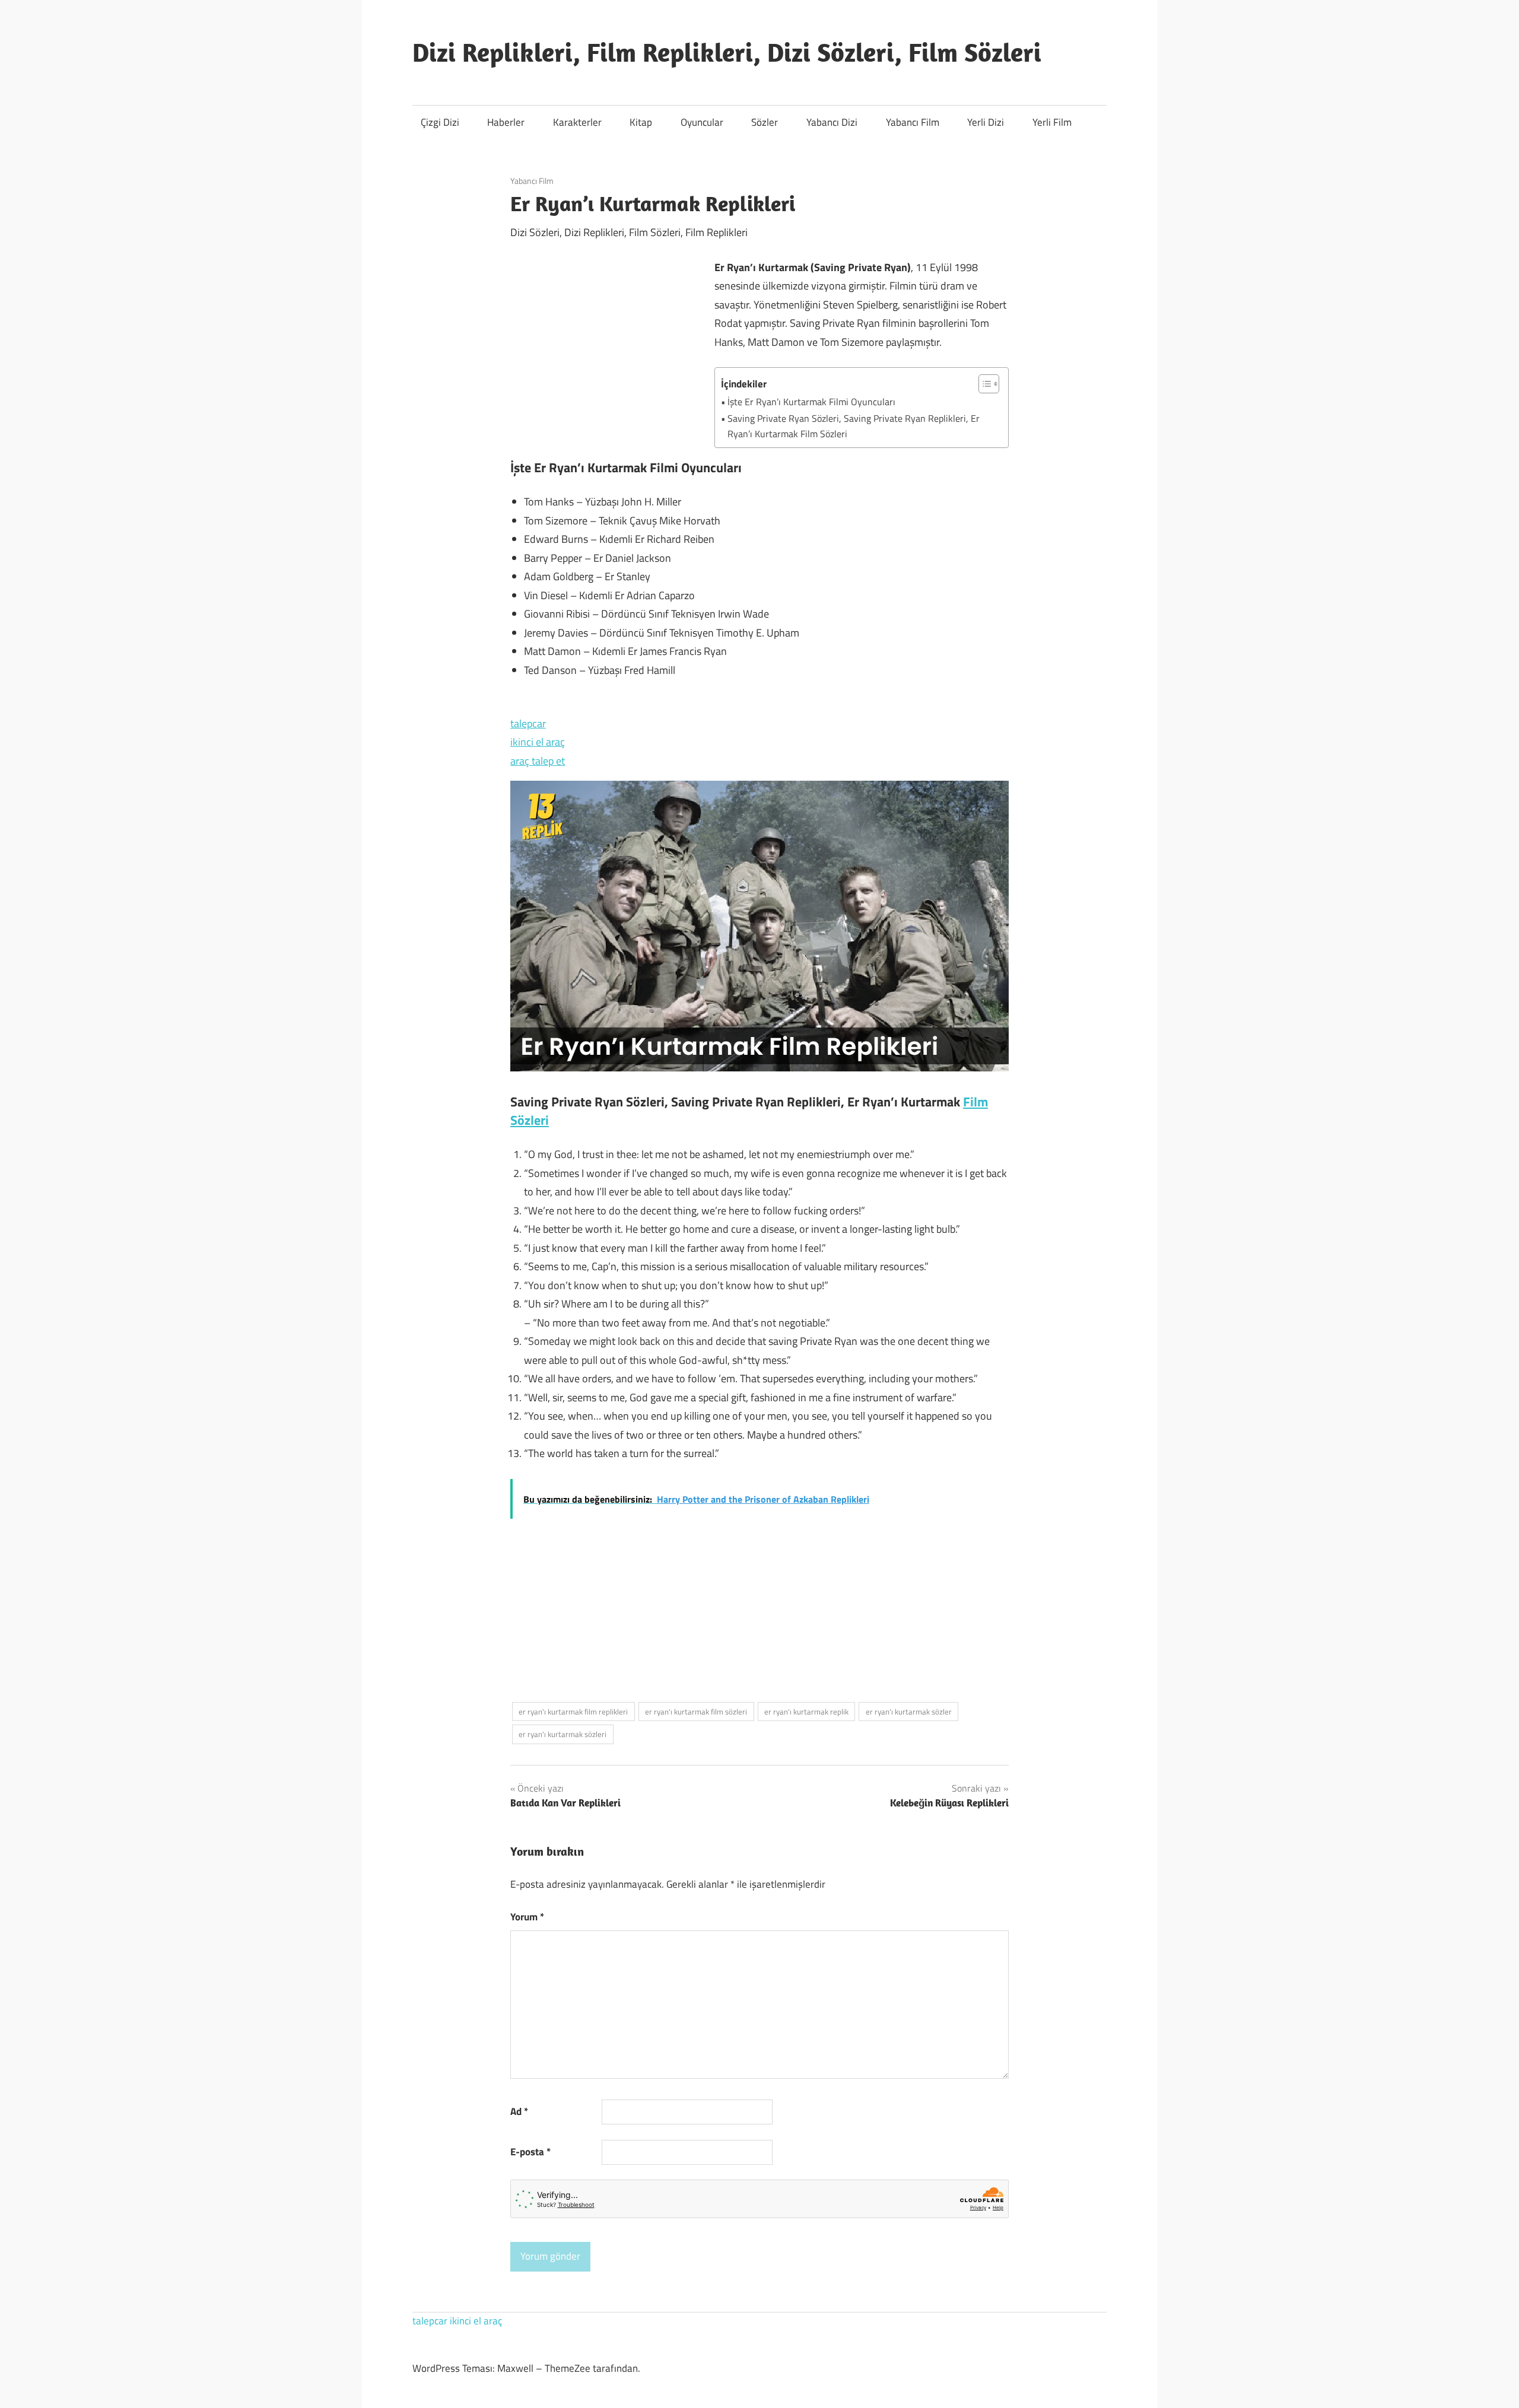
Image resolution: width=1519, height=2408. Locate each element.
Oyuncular (702, 122)
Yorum (527, 1917)
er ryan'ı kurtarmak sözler (909, 1712)
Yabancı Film (913, 122)
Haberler (506, 122)
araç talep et (538, 761)
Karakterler (577, 122)
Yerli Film (1052, 122)
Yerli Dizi (986, 122)
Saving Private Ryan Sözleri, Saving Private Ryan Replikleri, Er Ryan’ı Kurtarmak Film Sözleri (854, 426)
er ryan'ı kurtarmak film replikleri (573, 1712)
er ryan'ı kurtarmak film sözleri (696, 1712)
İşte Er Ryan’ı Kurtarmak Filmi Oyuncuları (811, 402)
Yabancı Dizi (832, 122)
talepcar (528, 723)
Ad (519, 2111)
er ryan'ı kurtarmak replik (806, 1712)
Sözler (765, 122)
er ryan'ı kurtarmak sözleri (563, 1734)
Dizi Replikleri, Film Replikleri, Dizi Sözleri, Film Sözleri (727, 52)
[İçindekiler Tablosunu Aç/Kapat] (983, 384)
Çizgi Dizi (440, 122)
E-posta (530, 2152)
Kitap (641, 122)
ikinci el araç (538, 742)
